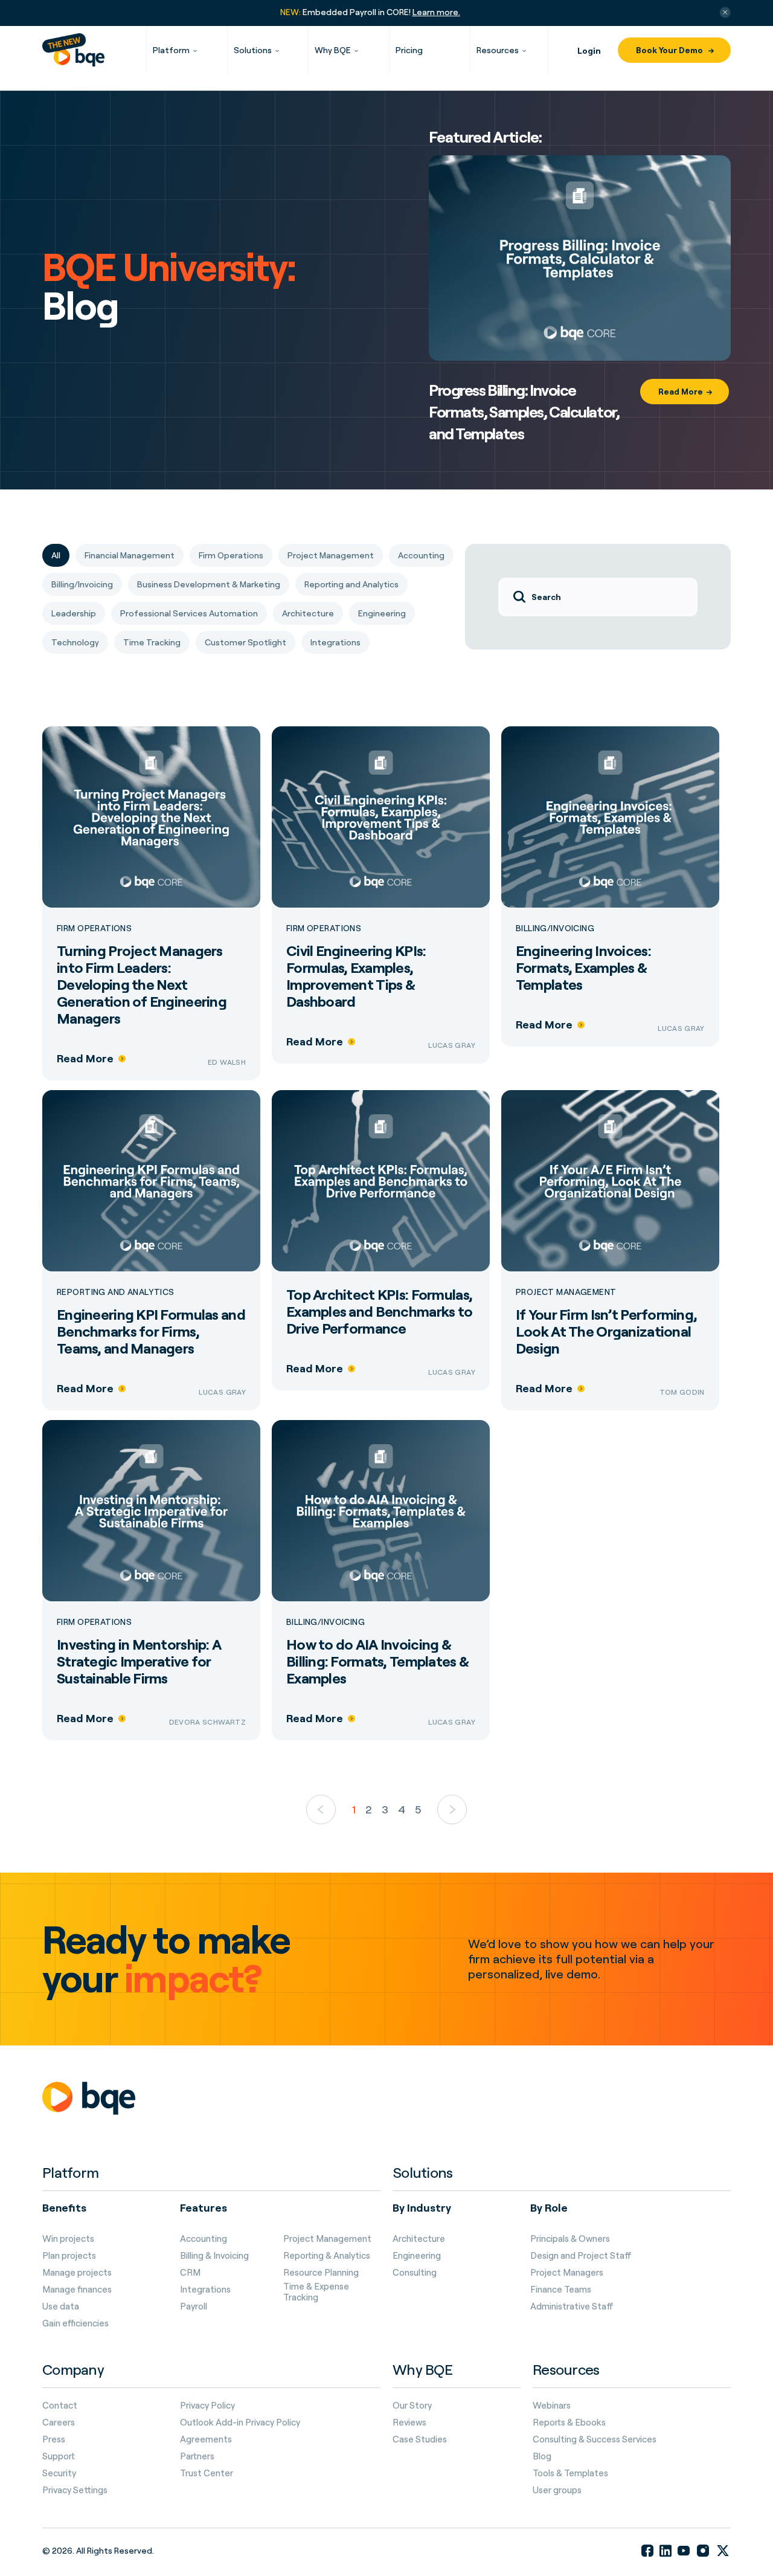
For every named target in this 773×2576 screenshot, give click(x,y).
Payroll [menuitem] (194, 2306)
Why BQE (333, 50)
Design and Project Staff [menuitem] (581, 2256)
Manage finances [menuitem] (77, 2290)
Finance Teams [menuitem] (561, 2290)
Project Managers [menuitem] (567, 2273)
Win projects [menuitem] (68, 2239)
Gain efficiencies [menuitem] (75, 2323)
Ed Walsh (227, 1062)
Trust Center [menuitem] (207, 2473)
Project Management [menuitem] (327, 2239)
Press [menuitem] (54, 2439)
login (589, 50)
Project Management (566, 1292)
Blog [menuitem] (542, 2456)
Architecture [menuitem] (419, 2239)
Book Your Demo (670, 50)
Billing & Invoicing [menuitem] (214, 2256)
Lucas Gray (452, 1045)
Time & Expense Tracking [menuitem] (316, 2292)
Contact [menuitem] (60, 2406)
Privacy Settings (75, 2490)
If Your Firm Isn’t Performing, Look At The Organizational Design (606, 1331)
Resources (498, 50)
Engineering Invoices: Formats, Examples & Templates (583, 967)
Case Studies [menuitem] (420, 2439)
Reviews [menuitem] (409, 2423)
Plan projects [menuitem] (69, 2256)
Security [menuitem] (59, 2473)
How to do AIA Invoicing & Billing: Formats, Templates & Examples (377, 1661)
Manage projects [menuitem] (77, 2273)
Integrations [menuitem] (205, 2290)
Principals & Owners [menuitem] (570, 2239)
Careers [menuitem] (59, 2423)
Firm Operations (94, 928)
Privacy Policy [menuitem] (207, 2406)
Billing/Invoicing (555, 928)
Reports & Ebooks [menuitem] (569, 2423)
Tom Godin (682, 1392)
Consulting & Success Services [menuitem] (595, 2439)
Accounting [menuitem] (204, 2239)
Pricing (409, 50)
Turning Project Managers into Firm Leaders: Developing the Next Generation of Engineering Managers (142, 984)
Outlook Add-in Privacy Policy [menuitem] (240, 2423)
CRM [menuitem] (190, 2273)
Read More (681, 391)
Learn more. (436, 12)
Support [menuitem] (59, 2456)
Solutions (253, 50)
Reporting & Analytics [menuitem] (327, 2256)
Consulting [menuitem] (415, 2273)
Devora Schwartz (207, 1722)
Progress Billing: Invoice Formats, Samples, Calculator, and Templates (524, 412)
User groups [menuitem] (557, 2490)
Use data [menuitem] (61, 2306)
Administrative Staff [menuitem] (572, 2306)
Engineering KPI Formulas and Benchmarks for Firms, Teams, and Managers (151, 1331)
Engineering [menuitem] (417, 2256)
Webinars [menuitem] (552, 2406)
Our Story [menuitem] (412, 2406)
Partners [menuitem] (197, 2456)
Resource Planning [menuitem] (321, 2273)
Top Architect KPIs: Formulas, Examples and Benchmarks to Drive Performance (379, 1311)
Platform (171, 50)
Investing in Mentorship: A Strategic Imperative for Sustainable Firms (139, 1661)
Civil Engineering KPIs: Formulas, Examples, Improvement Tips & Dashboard (356, 976)
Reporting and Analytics (116, 1292)
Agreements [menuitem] (206, 2439)
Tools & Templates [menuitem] (570, 2473)
